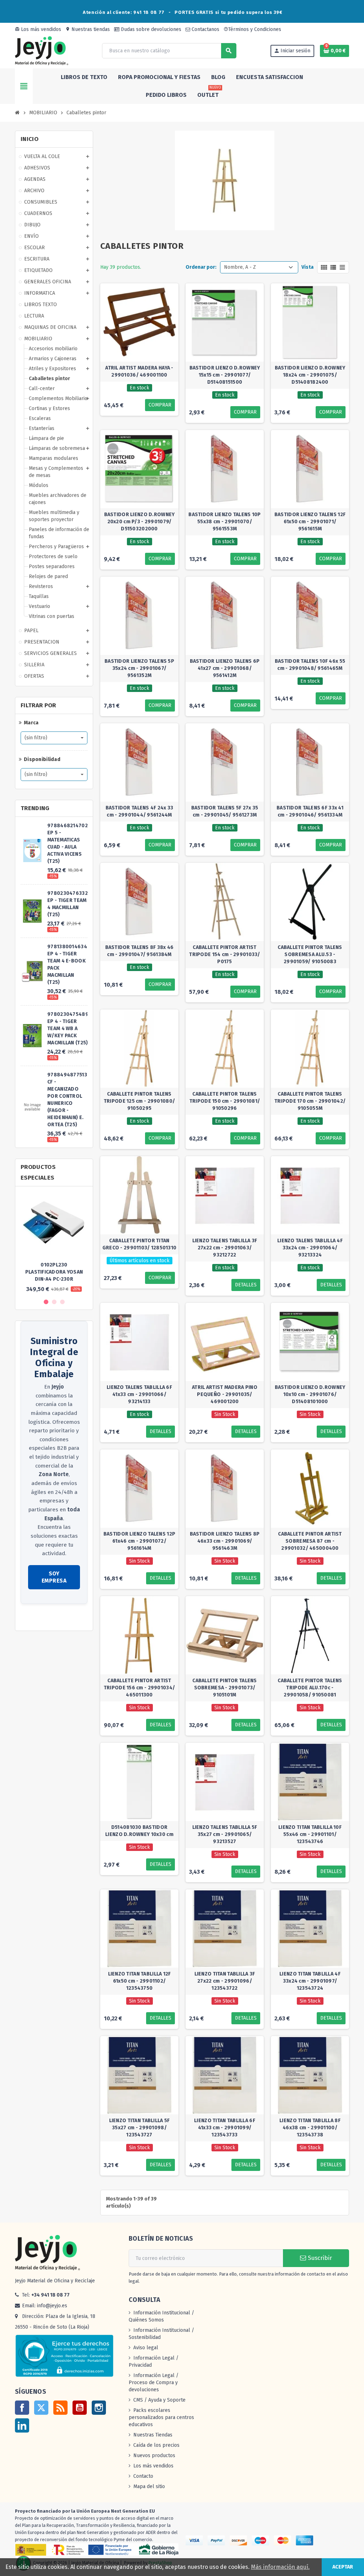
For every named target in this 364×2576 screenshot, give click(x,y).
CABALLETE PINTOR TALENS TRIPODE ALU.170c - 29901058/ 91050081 (310, 1688)
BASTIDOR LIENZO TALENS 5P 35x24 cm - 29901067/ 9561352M (139, 668)
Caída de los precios (156, 2445)
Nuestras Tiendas (153, 2435)
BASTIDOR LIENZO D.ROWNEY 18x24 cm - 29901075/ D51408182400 (310, 375)
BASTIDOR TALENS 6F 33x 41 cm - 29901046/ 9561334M (310, 811)
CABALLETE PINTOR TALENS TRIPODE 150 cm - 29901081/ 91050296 (225, 1101)
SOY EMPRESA (54, 1577)
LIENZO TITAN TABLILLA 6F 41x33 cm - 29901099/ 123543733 (225, 2128)
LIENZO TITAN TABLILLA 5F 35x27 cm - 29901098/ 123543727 (140, 2128)
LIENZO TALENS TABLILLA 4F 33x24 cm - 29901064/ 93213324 (310, 1248)
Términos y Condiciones (252, 29)
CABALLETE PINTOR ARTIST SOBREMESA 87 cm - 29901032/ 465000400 (310, 1541)
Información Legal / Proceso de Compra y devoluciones (154, 2383)
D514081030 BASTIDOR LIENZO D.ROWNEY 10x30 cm (139, 1831)
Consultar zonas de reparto (52, 1618)
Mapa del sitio (149, 2486)
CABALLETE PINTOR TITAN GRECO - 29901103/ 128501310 (140, 1244)
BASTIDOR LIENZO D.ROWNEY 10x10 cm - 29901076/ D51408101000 (310, 1394)
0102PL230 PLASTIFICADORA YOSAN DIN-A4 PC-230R (54, 1272)
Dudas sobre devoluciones (150, 29)
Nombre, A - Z (240, 267)
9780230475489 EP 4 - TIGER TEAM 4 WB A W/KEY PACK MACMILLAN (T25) (68, 1029)
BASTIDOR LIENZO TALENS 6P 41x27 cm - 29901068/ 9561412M (225, 668)
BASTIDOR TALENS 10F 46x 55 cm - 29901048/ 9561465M (310, 665)
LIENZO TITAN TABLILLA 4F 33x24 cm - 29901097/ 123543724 (310, 1981)
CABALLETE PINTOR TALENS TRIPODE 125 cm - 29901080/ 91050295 (139, 1101)
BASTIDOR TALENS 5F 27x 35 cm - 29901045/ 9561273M (225, 811)
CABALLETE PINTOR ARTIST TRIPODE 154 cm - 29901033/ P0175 (224, 954)
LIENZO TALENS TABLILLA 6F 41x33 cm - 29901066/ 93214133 (139, 1394)
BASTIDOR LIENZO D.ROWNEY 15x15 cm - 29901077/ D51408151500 (225, 375)
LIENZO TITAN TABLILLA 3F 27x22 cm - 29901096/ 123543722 (225, 1981)
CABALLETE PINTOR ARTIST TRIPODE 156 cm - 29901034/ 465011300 (139, 1688)
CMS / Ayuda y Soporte (159, 2400)
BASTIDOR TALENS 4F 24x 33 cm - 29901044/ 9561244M (140, 811)
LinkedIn (22, 2425)
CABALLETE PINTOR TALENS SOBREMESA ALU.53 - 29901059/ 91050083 (310, 954)
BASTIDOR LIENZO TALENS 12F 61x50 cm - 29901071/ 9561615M (310, 522)
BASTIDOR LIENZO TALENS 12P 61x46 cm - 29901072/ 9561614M (139, 1541)
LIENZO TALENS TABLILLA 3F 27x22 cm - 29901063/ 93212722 (225, 1248)
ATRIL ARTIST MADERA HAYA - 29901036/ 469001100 (139, 371)
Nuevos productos (154, 2456)
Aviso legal (146, 2348)
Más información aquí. (280, 2567)
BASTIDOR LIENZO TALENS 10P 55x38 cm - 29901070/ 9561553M (224, 522)
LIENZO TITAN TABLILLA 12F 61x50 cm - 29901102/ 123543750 (140, 1981)
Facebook (22, 2408)
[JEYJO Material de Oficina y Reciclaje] (42, 50)
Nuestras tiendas (88, 29)
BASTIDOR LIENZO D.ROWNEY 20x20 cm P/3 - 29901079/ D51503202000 (140, 522)
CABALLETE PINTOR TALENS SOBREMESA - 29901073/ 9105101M (224, 1688)
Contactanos (205, 29)
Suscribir (319, 2258)
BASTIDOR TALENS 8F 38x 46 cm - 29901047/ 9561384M (140, 951)
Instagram (99, 2408)
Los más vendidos (38, 29)
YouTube (80, 2408)
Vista (307, 267)
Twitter (41, 2408)
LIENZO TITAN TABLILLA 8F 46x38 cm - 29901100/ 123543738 (310, 2128)
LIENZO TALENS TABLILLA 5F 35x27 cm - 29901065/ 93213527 (225, 1834)
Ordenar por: (201, 267)
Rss (60, 2408)
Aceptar (343, 2567)
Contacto (143, 2476)
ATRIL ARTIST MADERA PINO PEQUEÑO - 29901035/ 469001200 (225, 1394)
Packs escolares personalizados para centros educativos (161, 2417)
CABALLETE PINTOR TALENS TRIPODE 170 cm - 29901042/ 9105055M (310, 1101)
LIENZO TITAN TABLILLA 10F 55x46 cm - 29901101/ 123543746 (310, 1834)
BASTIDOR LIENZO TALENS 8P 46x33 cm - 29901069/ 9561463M (225, 1541)
